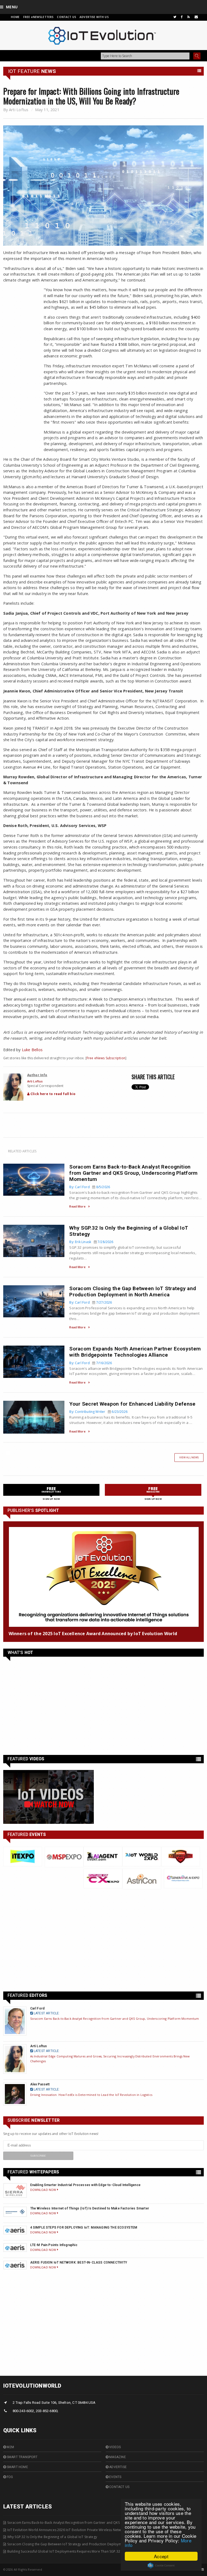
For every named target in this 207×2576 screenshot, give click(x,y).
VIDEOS (115, 2447)
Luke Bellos (32, 1050)
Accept (161, 2556)
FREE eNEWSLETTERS (39, 17)
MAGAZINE (117, 2457)
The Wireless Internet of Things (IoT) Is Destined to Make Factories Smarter (90, 2208)
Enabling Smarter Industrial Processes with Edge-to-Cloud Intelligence (85, 2185)
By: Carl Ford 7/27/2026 (91, 1302)
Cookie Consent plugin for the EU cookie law (161, 2566)
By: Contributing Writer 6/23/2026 (98, 1412)
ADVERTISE (118, 2467)
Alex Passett (40, 2084)
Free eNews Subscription (106, 1058)
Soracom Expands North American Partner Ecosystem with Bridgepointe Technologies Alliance (135, 1352)
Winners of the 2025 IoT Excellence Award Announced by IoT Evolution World (93, 1634)
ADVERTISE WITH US (94, 17)
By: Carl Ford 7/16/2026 (91, 1363)
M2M (10, 2447)
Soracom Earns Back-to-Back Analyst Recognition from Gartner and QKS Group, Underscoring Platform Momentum (133, 1173)
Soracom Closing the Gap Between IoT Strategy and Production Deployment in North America (133, 1291)
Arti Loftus (19, 110)
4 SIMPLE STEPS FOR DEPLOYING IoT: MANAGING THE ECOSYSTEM (84, 2227)
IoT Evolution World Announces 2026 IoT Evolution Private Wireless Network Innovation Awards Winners (89, 2530)
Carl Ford (37, 2008)
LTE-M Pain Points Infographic (54, 2245)
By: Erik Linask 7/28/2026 (91, 1242)
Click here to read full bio (53, 1094)
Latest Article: (46, 2013)
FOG (10, 2477)
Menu (12, 7)
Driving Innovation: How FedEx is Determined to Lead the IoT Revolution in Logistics (91, 2095)
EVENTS (115, 2477)
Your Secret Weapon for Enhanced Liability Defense (132, 1404)
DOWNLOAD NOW (44, 2190)
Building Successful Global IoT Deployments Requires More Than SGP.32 (64, 2551)
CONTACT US (67, 17)
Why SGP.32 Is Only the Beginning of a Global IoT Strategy (52, 2537)
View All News (189, 1457)
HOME (15, 17)
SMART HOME (17, 2467)
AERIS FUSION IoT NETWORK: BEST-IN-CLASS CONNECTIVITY (79, 2262)
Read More (77, 1206)
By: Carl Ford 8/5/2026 (90, 1187)
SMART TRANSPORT (22, 2457)
